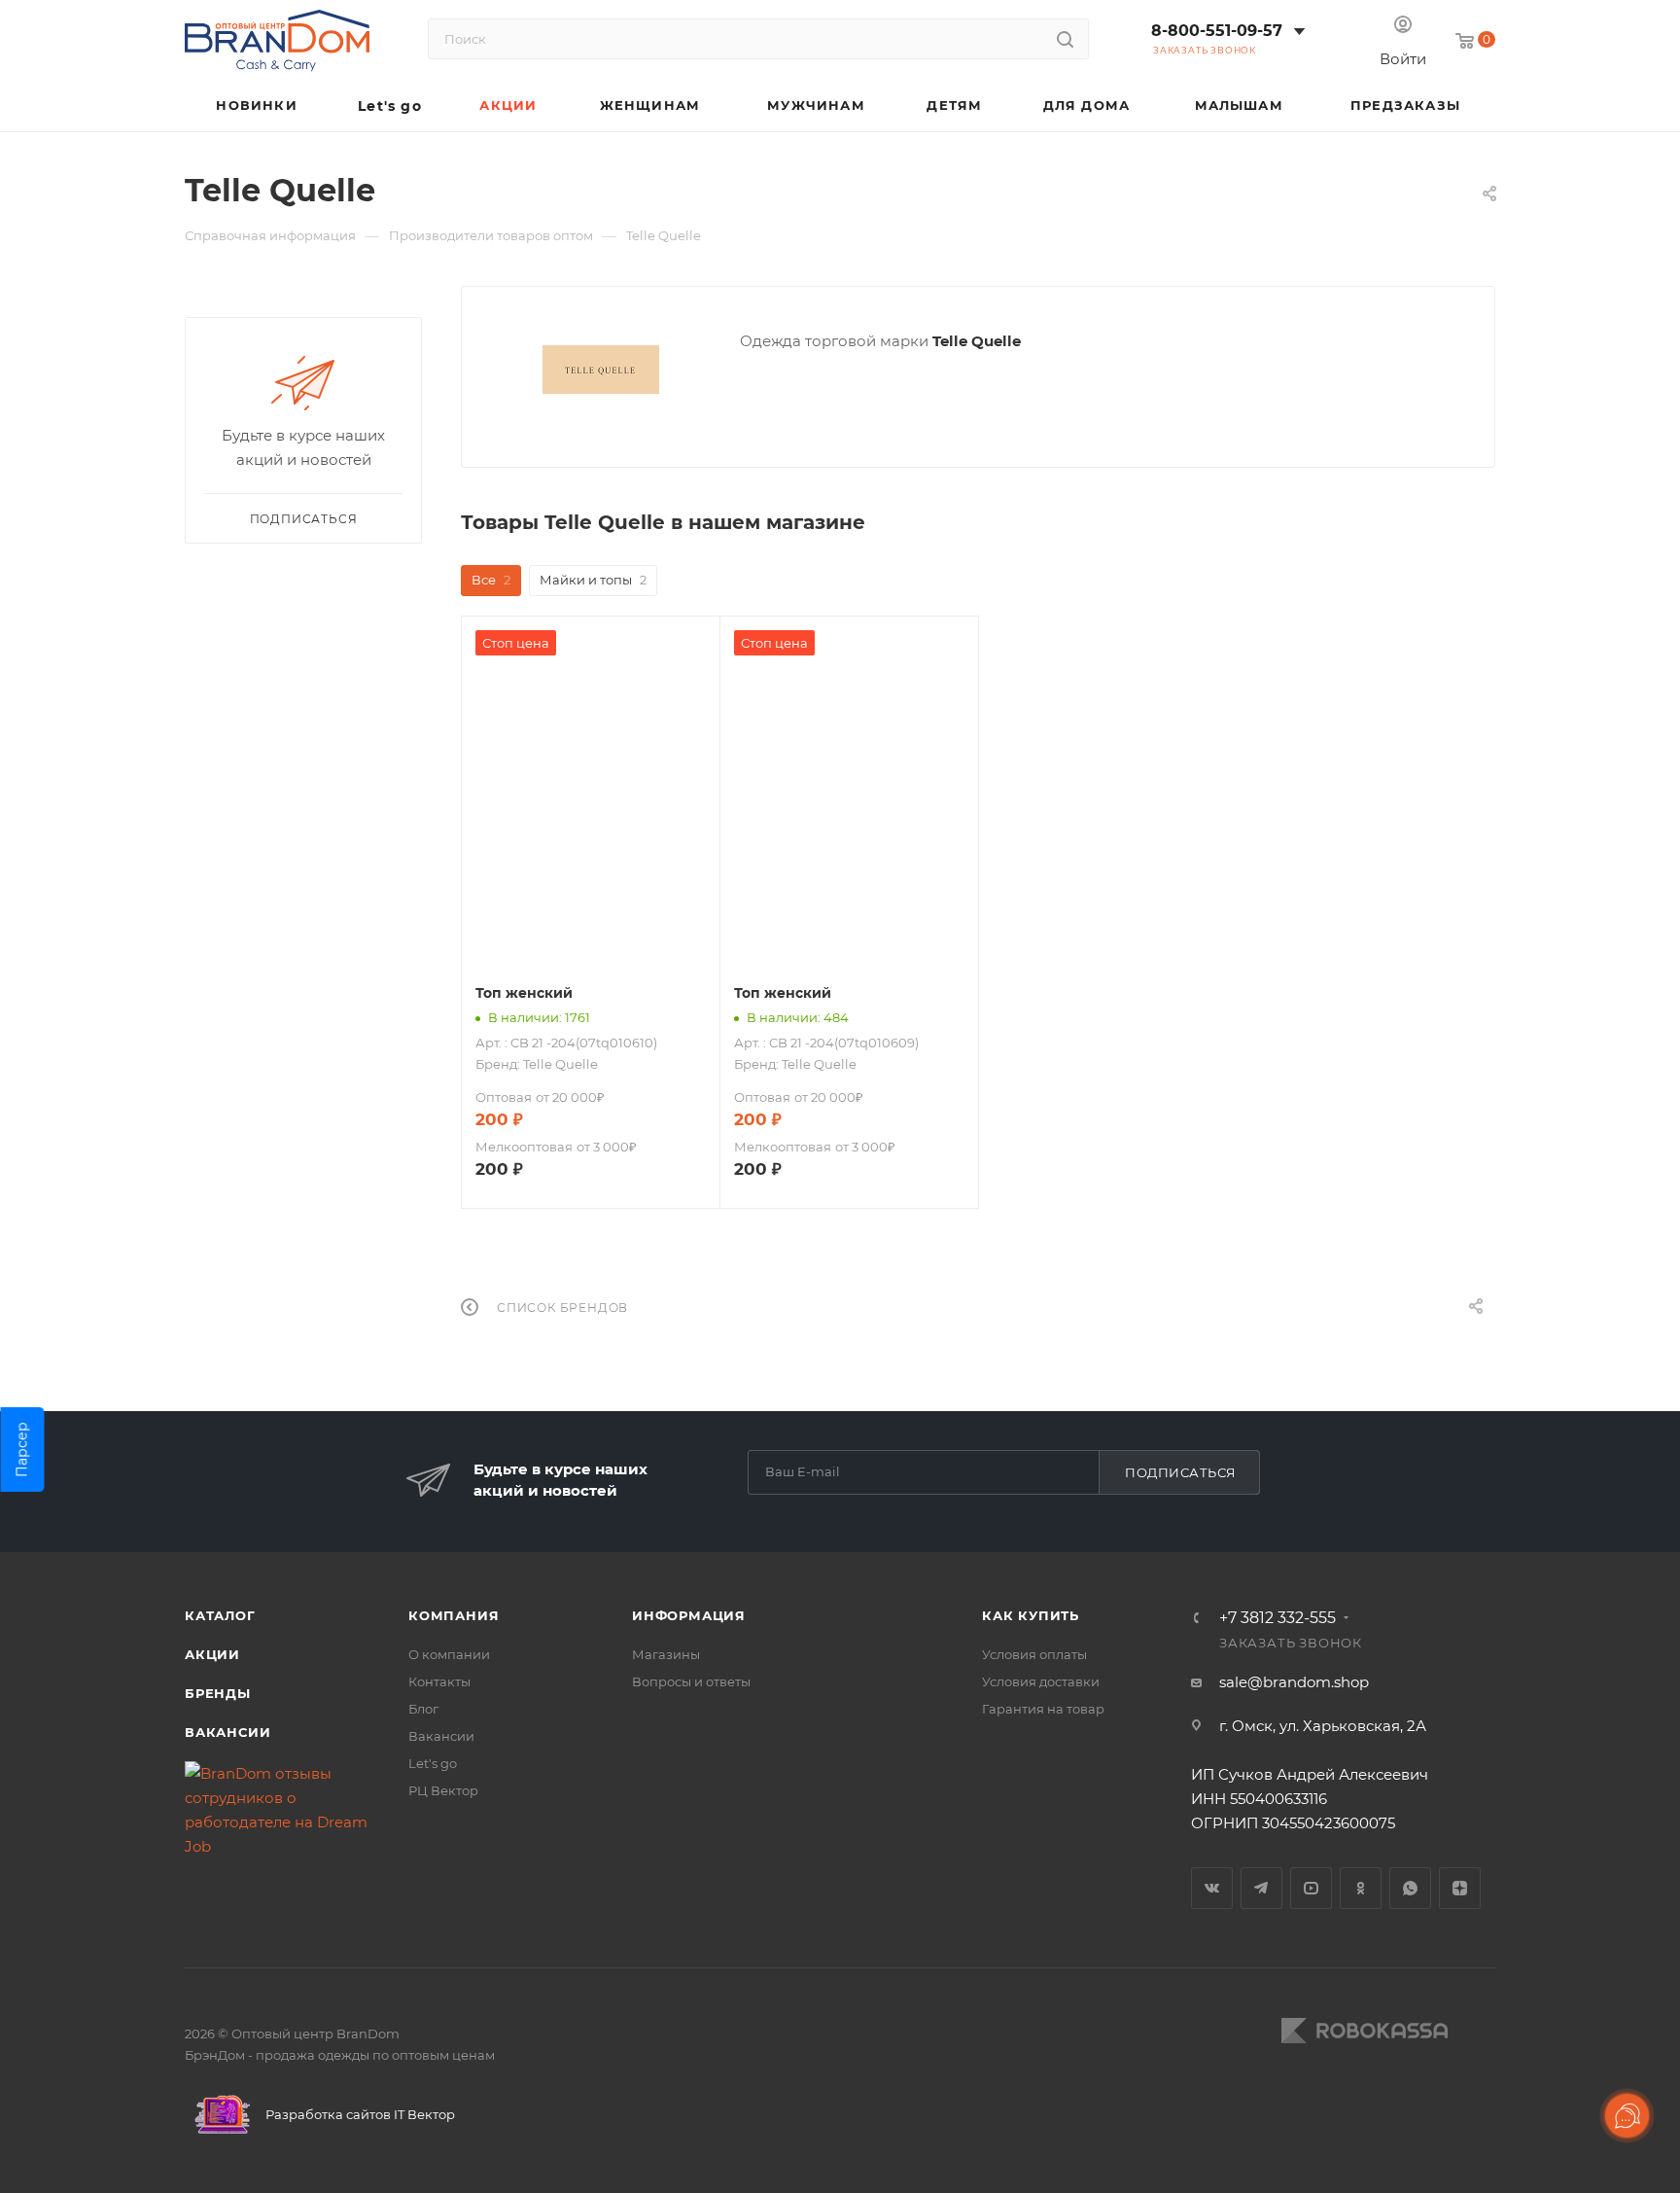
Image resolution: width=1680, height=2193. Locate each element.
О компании (449, 1654)
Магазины (666, 1654)
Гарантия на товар (1043, 1709)
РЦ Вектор (443, 1790)
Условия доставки (1041, 1681)
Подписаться (1181, 1472)
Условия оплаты (1034, 1654)
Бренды (218, 1693)
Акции (212, 1654)
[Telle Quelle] (601, 370)
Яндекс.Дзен (1460, 1888)
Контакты (439, 1681)
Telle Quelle (560, 1064)
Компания (454, 1615)
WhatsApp (1410, 1888)
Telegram (1261, 1888)
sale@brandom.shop (1294, 1682)
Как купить (1031, 1615)
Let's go (433, 1763)
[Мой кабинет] (1403, 27)
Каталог (220, 1615)
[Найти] (1065, 39)
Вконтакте (1212, 1888)
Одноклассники (1361, 1888)
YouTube (1311, 1888)
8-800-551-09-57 (1217, 31)
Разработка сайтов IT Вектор (359, 2114)
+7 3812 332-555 (1277, 1618)
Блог (423, 1709)
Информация (689, 1615)
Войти (1403, 59)
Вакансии (227, 1732)
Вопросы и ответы (691, 1681)
